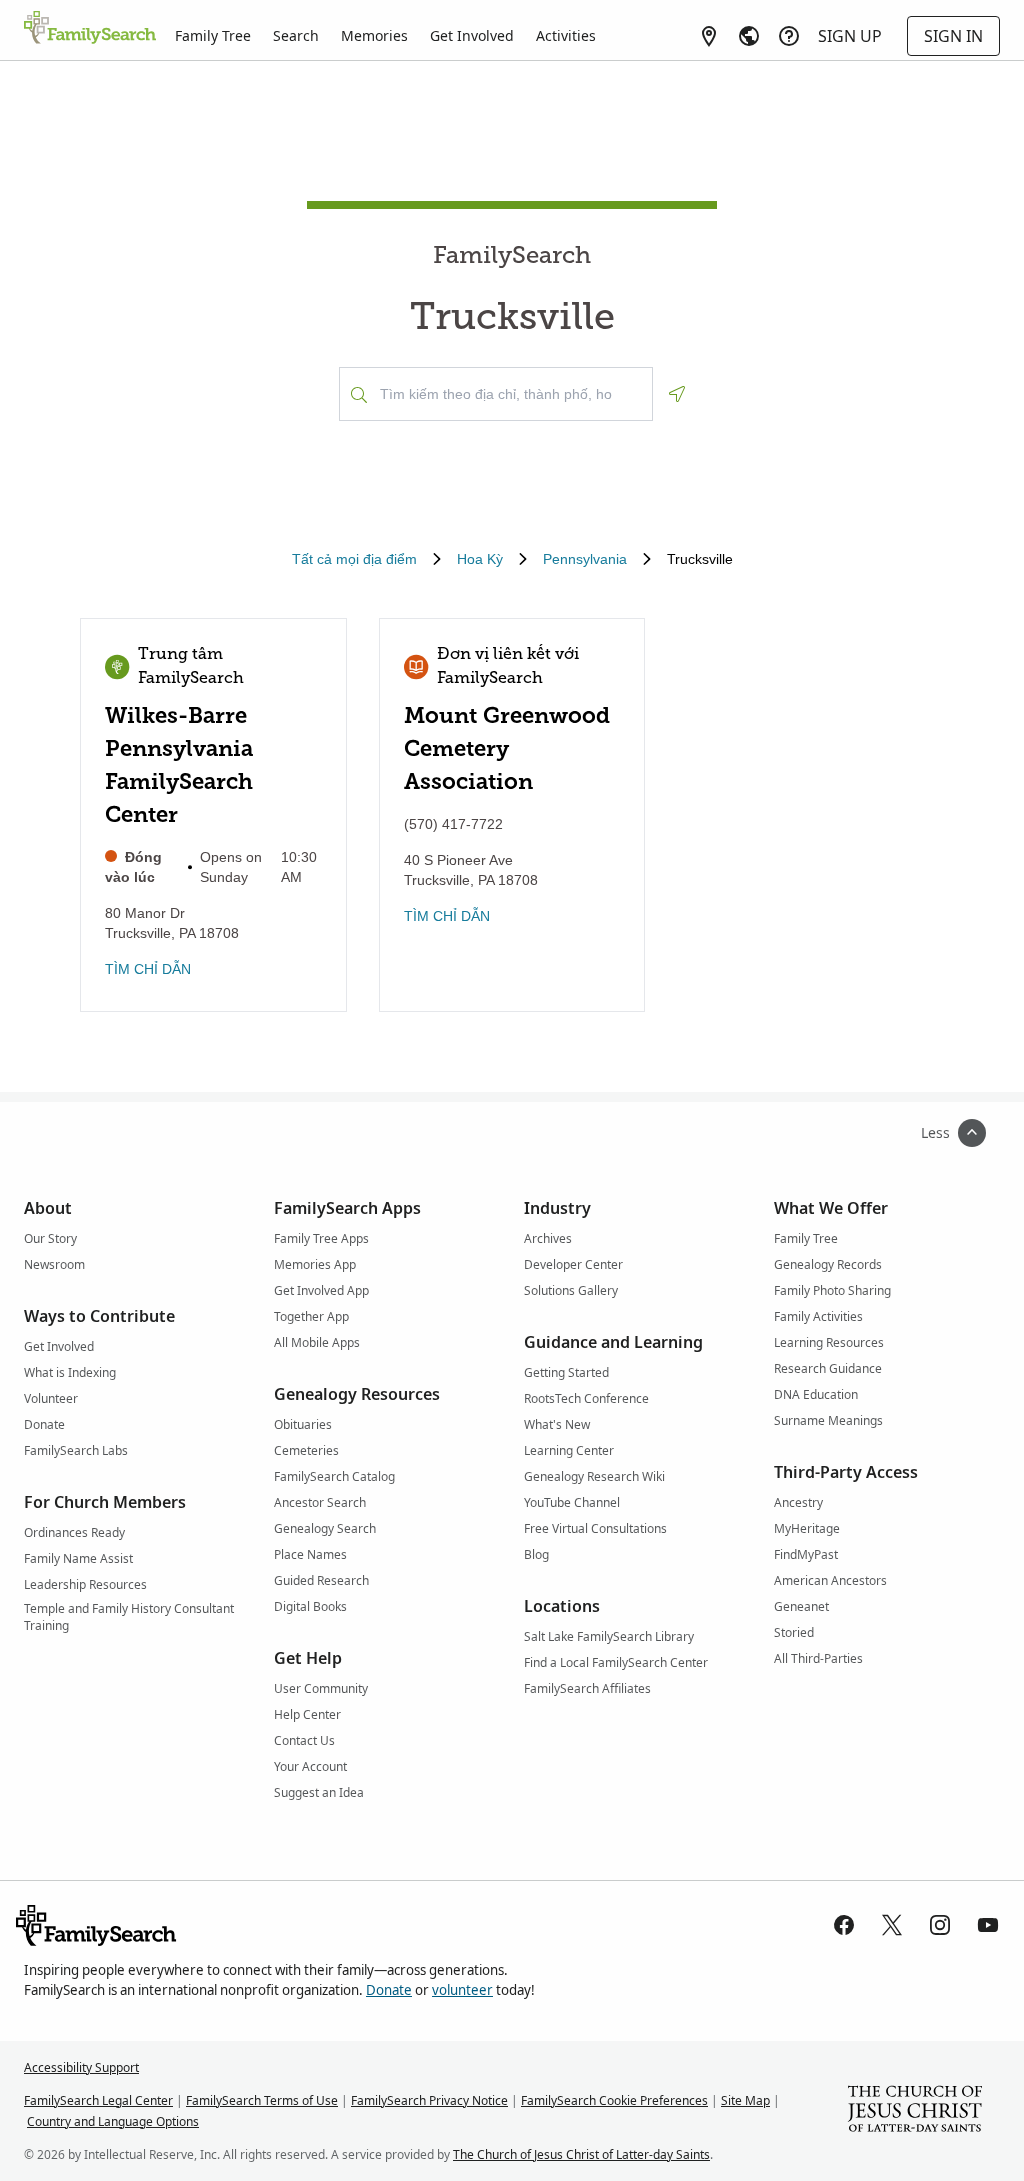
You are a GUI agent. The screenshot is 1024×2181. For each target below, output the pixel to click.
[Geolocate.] (677, 394)
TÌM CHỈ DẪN (148, 969)
